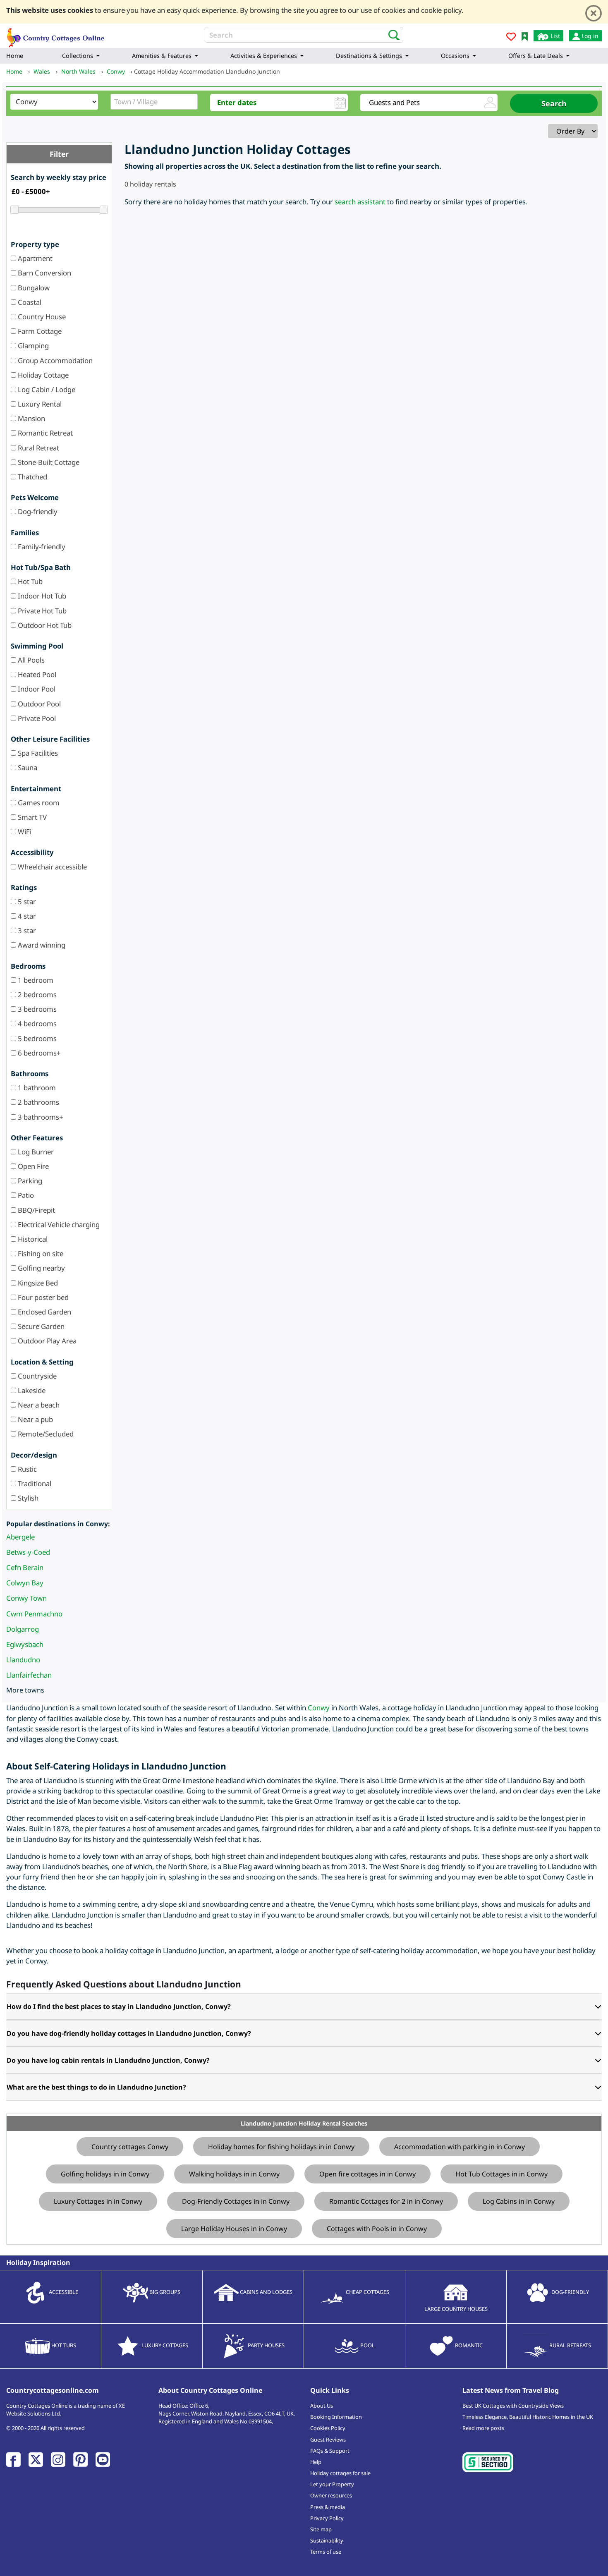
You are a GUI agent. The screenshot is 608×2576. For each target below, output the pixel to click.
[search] (391, 34)
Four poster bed (42, 1297)
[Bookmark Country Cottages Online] (525, 36)
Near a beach (38, 1405)
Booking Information (336, 2417)
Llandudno (23, 1660)
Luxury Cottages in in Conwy (98, 2201)
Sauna (27, 767)
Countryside (36, 1376)
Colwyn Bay (25, 1583)
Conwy (319, 1708)
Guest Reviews (328, 2440)
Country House (41, 317)
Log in (589, 36)
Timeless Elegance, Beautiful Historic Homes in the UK (528, 2417)
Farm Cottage (39, 331)
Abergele (20, 1537)
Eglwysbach (25, 1644)
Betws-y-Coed (28, 1552)
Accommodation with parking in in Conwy (460, 2147)
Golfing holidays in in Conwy (105, 2174)
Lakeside (31, 1390)
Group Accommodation (54, 360)
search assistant (360, 202)
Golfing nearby (41, 1268)
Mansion (31, 418)
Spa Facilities (37, 753)
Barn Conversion (44, 273)
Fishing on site (40, 1253)
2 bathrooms (38, 1102)
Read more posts (483, 2428)
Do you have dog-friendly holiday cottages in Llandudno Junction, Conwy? (129, 2033)
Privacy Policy (327, 2518)
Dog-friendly (37, 511)
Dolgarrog (23, 1629)
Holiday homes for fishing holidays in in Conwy (281, 2147)
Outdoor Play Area (46, 1341)
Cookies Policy (328, 2428)
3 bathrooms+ (40, 1117)
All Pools (30, 660)
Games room (38, 803)
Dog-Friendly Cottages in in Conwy (236, 2201)
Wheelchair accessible (51, 867)
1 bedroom (35, 980)
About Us (322, 2406)
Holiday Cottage (42, 375)
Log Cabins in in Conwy (519, 2201)
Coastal (29, 302)
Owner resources (331, 2495)
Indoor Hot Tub (41, 596)
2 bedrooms (36, 995)
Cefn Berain (25, 1567)
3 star (26, 930)
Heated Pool (36, 674)
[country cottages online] (56, 35)
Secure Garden (40, 1326)
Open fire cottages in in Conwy (367, 2174)
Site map (321, 2529)
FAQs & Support (330, 2451)
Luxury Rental (39, 404)
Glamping (32, 346)
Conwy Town (26, 1598)
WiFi (24, 832)
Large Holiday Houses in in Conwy (234, 2229)
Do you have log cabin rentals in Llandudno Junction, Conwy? (108, 2060)
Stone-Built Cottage (48, 462)
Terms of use (326, 2552)
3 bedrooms (36, 1009)
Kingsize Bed (37, 1283)
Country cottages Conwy (130, 2147)
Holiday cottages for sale (340, 2473)
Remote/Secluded (45, 1434)
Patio (25, 1195)
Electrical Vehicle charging (58, 1225)
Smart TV (31, 817)
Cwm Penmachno (34, 1614)
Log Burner (35, 1152)
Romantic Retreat (44, 433)
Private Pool (36, 718)
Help (316, 2462)
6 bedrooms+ (38, 1053)
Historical (32, 1239)
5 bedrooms (36, 1038)
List (554, 36)
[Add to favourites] (511, 38)
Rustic (26, 1469)
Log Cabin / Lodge (46, 389)
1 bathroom (36, 1088)
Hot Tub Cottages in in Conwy (501, 2174)
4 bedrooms (36, 1023)
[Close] (594, 13)
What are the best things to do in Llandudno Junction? (96, 2087)
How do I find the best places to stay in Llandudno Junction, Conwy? (119, 2006)
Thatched (32, 477)
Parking (29, 1181)
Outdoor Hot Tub (44, 625)
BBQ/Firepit (36, 1210)
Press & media (328, 2507)
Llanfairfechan (29, 1675)
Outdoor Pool (38, 704)
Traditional (34, 1483)
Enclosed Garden (44, 1312)
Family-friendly (41, 547)
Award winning (41, 945)
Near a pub (35, 1419)
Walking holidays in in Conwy (234, 2174)
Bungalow (33, 288)
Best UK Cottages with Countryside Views (513, 2406)
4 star (26, 916)
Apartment (34, 258)
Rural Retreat (38, 448)
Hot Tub (29, 581)
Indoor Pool (36, 689)
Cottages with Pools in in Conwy (377, 2229)
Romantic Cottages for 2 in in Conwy (386, 2201)
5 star (26, 901)
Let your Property (332, 2484)
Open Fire (32, 1166)
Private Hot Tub (41, 611)
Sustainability (327, 2540)
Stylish (27, 1498)
